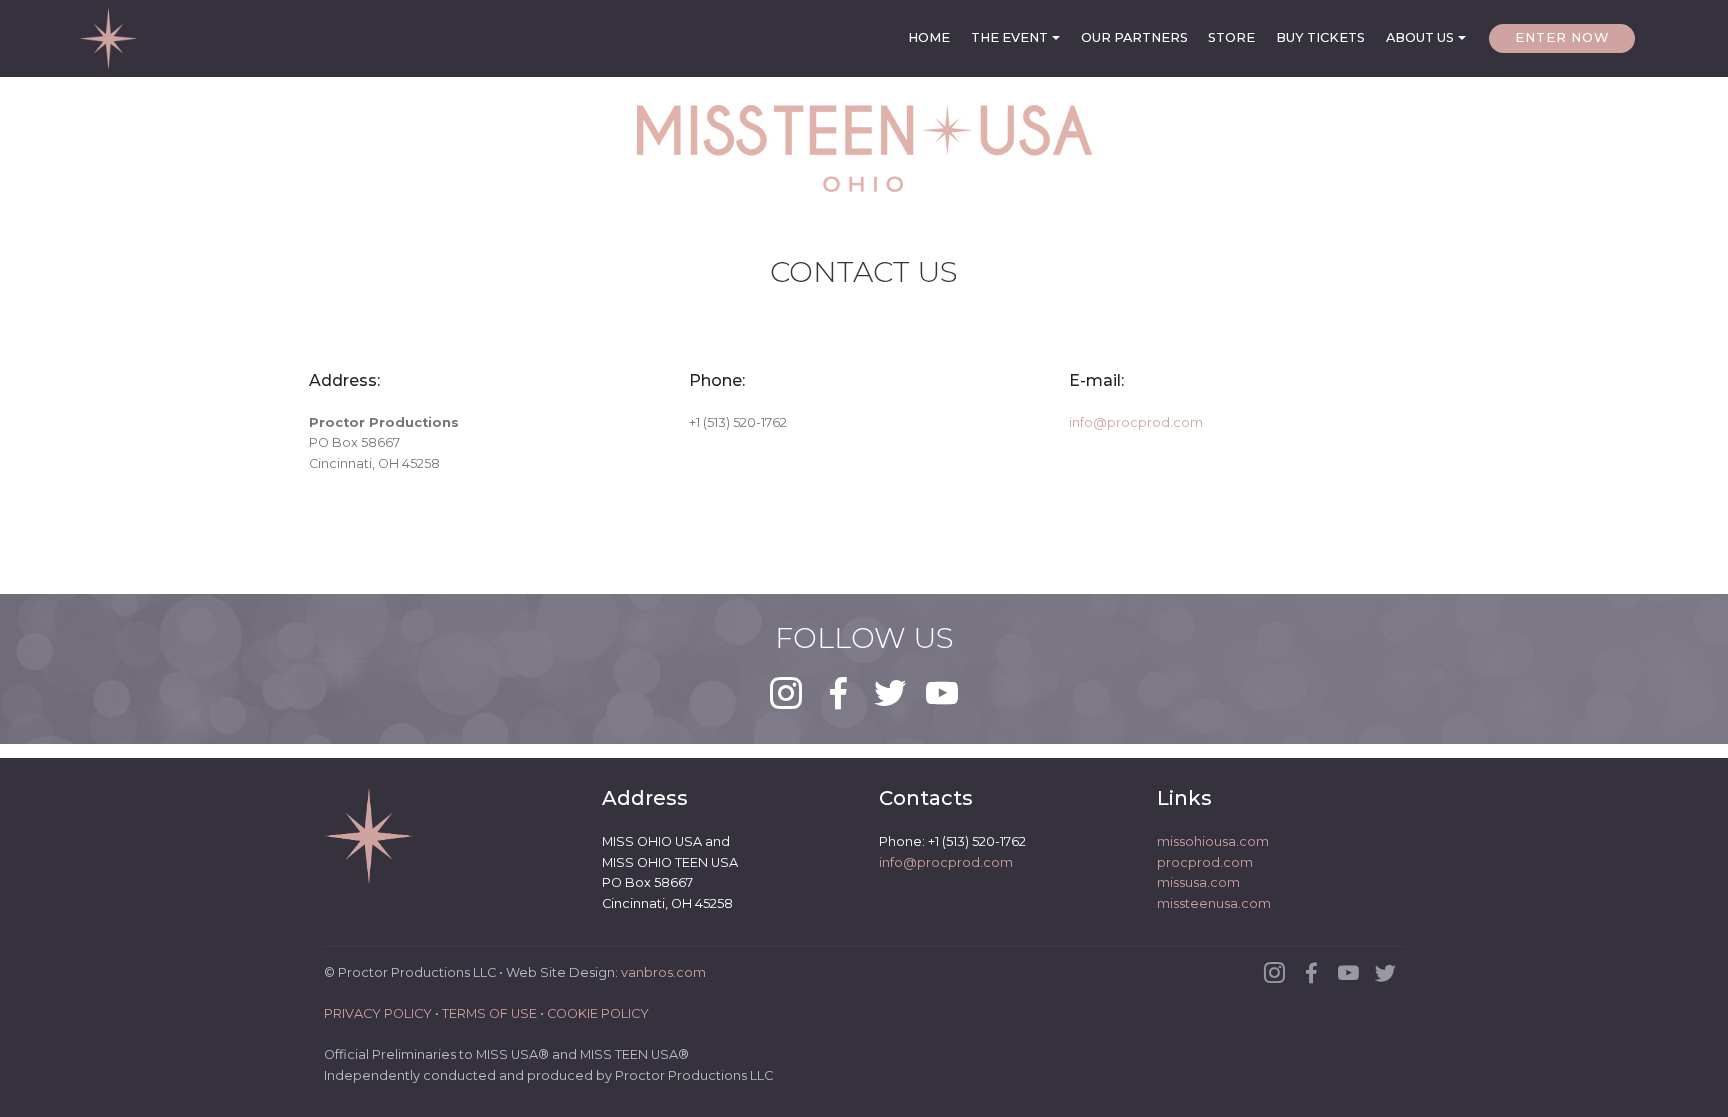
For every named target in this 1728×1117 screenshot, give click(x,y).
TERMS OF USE (489, 1013)
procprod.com (1205, 862)
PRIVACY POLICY (378, 1013)
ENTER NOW (1562, 37)
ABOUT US (1420, 37)
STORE (1231, 37)
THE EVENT (1009, 37)
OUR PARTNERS (1134, 37)
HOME (929, 37)
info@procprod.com (1136, 422)
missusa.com (1198, 882)
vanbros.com (663, 972)
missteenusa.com (1214, 903)
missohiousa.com (1213, 841)
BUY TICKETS (1320, 37)
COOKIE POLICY (598, 1013)
